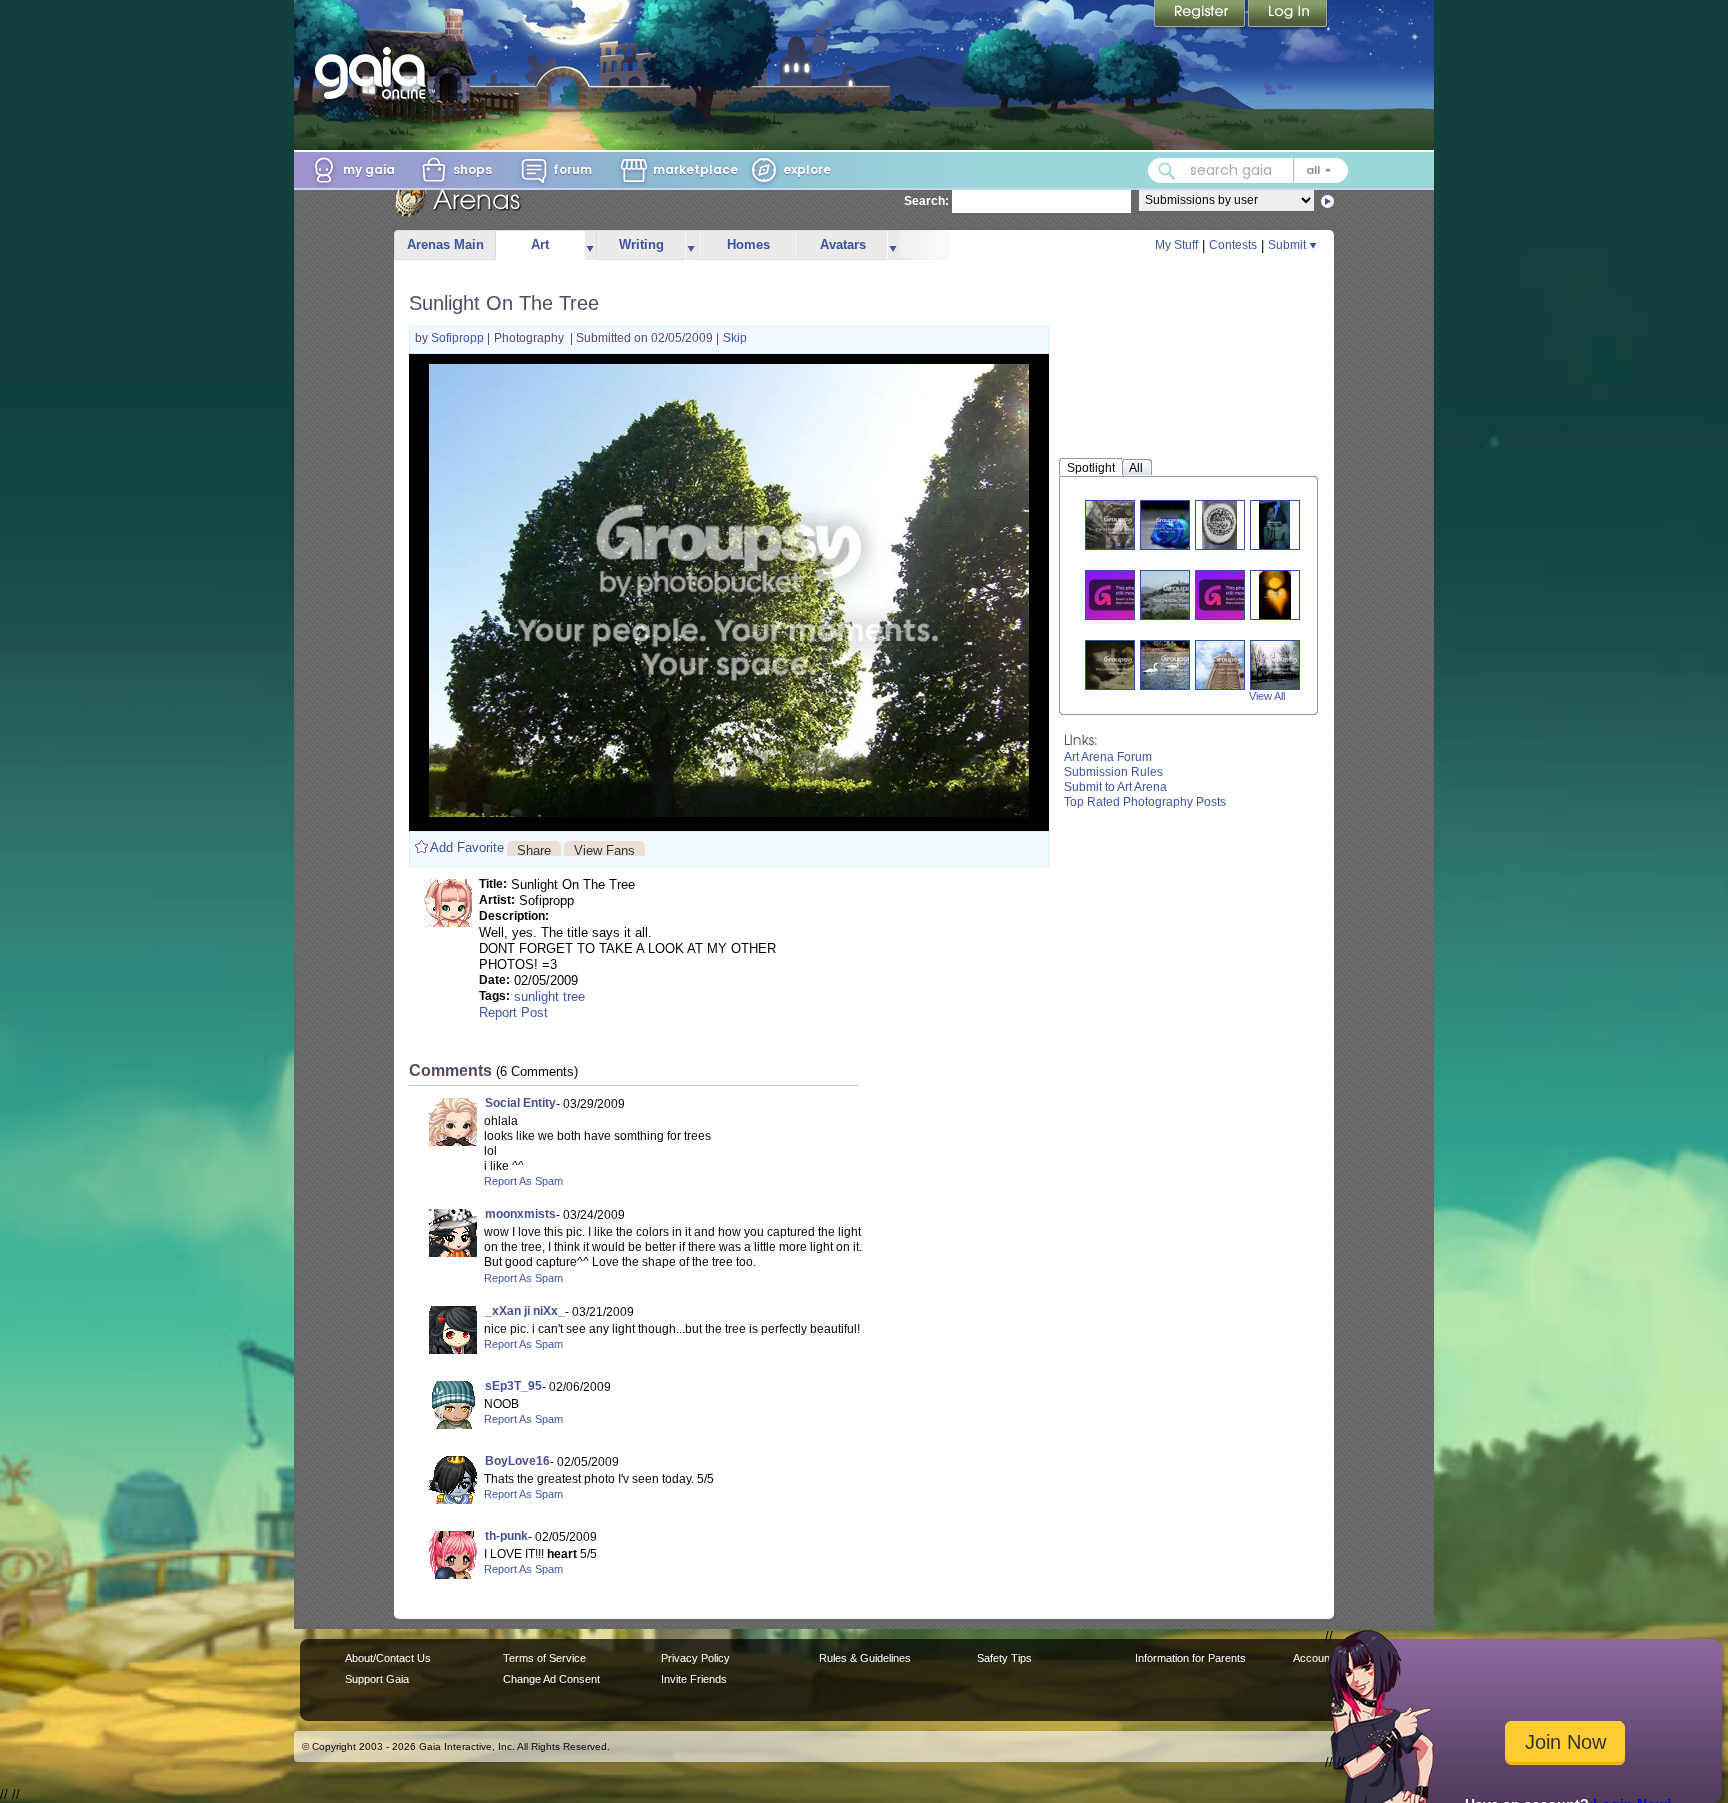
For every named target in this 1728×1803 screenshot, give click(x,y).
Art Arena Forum (1108, 757)
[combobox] (1248, 170)
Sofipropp (459, 338)
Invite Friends (694, 1679)
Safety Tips (1004, 1658)
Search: (926, 201)
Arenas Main (445, 244)
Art (540, 244)
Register (1201, 15)
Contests (1233, 245)
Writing (641, 244)
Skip (735, 338)
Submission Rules (1113, 772)
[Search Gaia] (1167, 171)
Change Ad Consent (551, 1679)
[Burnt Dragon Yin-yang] (1219, 524)
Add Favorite (467, 847)
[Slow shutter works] (1122, 594)
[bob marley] (1275, 524)
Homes (748, 244)
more (590, 245)
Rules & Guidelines (865, 1658)
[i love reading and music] (1275, 594)
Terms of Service (544, 1658)
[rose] (1168, 524)
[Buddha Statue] (1228, 664)
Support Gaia (377, 1679)
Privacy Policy (695, 1658)
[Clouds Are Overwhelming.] (1283, 664)
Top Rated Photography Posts (1145, 802)
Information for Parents (1190, 1658)
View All (1267, 696)
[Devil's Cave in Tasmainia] (1118, 524)
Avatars (843, 244)
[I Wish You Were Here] (1232, 594)
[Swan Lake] (1177, 664)
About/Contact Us (388, 1658)
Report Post (513, 1012)
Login (1288, 15)
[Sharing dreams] (1118, 664)
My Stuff (1176, 245)
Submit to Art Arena (1115, 787)
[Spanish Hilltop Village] (1180, 594)
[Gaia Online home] (375, 73)
